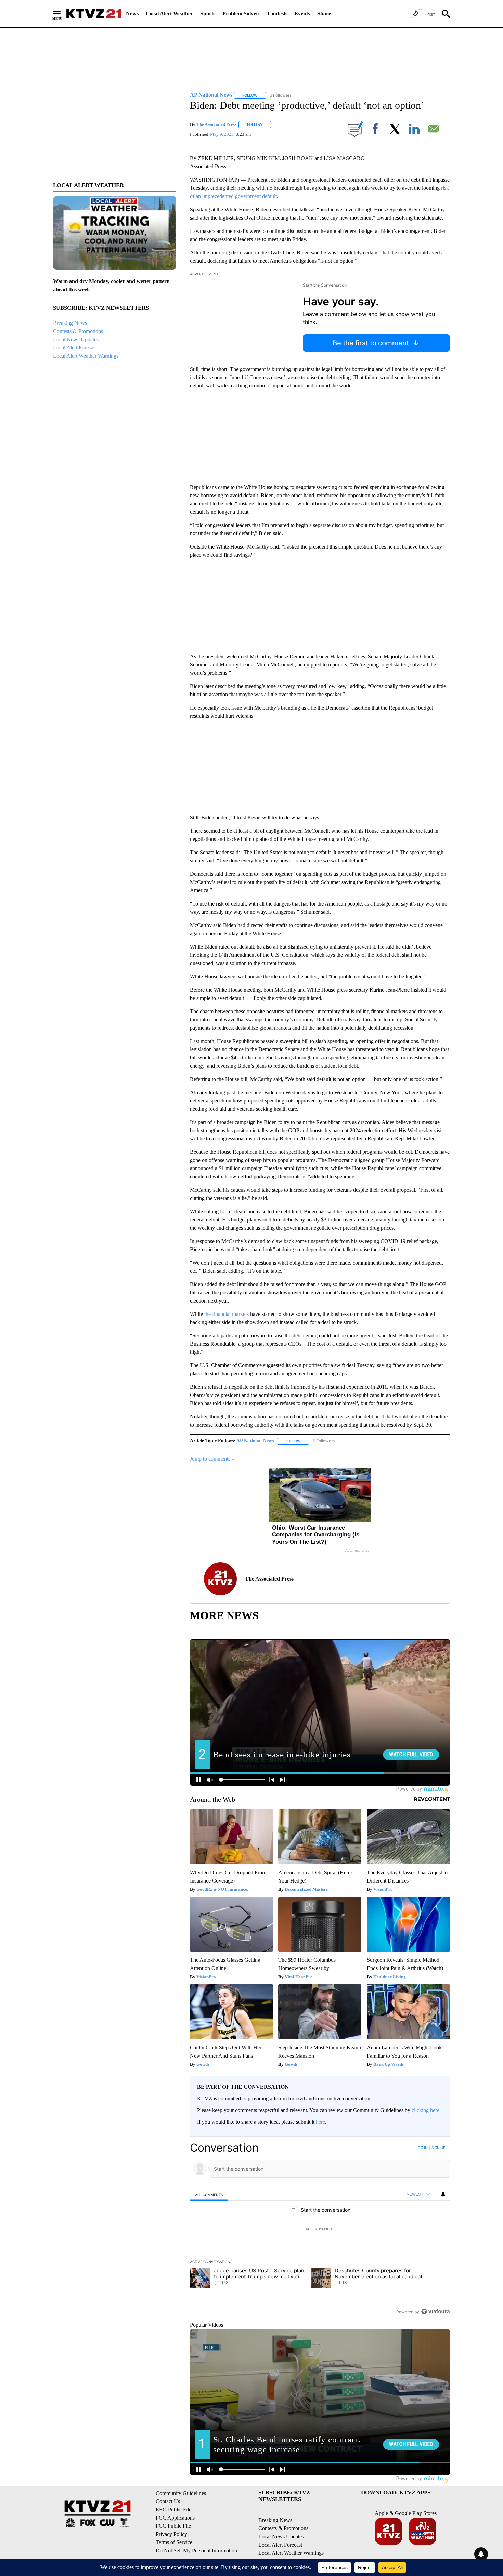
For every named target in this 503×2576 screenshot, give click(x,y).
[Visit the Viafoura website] (435, 2311)
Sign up (438, 2148)
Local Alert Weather (169, 14)
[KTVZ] (94, 14)
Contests (278, 14)
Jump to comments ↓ (212, 1459)
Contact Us (168, 2501)
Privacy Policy (171, 2534)
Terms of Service (174, 2542)
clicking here (425, 2110)
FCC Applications (175, 2518)
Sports (208, 14)
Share (324, 14)
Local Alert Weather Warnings (86, 356)
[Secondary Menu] (62, 14)
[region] (320, 2230)
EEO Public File (173, 2509)
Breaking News (70, 323)
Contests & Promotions (78, 331)
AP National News (255, 1441)
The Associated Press (216, 124)
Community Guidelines (181, 2493)
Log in (422, 2148)
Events (302, 14)
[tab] (209, 2195)
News (132, 14)
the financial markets (227, 1314)
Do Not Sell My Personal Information (196, 2551)
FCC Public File (173, 2526)
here (320, 2122)
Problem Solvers (241, 14)
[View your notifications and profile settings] (443, 2194)
